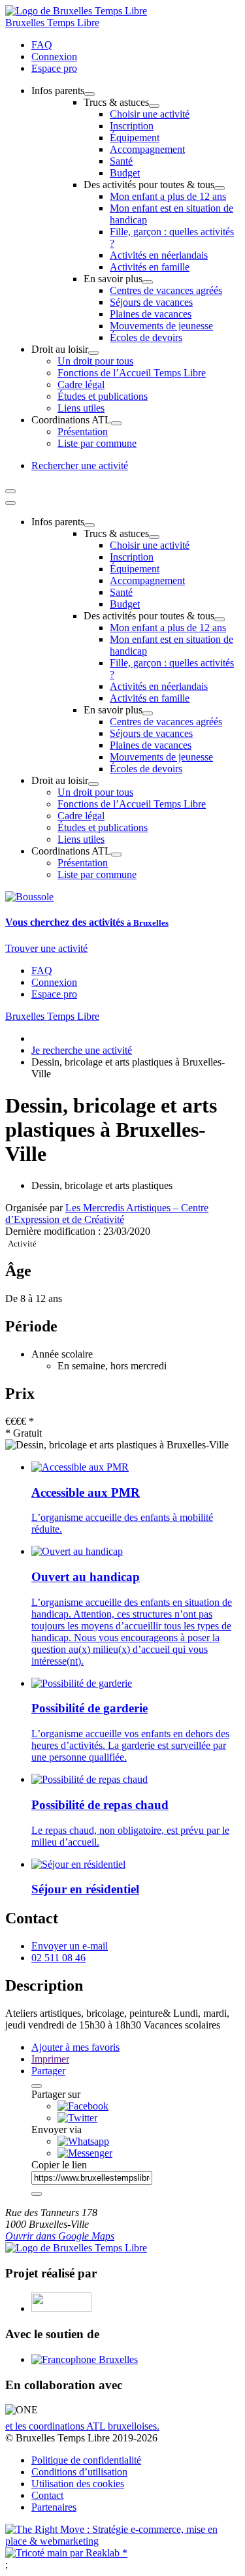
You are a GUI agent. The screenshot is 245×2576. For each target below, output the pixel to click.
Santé (121, 161)
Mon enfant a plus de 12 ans (168, 196)
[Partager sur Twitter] (77, 2118)
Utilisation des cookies (78, 2484)
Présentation (83, 432)
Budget (125, 173)
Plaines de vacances (151, 314)
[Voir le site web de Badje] (61, 2308)
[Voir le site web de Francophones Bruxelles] (85, 2359)
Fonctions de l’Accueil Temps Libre (132, 373)
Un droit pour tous (95, 361)
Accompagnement (147, 149)
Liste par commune (97, 443)
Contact (47, 2495)
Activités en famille (150, 267)
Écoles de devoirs (146, 337)
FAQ (42, 45)
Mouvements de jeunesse (161, 326)
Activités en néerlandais (159, 255)
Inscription (132, 126)
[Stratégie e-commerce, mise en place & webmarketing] (122, 2541)
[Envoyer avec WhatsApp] (83, 2141)
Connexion (54, 57)
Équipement (135, 138)
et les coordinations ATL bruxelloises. (82, 2426)
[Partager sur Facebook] (83, 2106)
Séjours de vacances (151, 302)
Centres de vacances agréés (166, 290)
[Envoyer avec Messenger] (85, 2153)
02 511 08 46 (58, 1958)
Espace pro (54, 68)
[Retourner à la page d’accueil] (76, 11)
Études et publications (103, 396)
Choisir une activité (150, 114)
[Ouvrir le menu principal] (10, 491)
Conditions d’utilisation (79, 2472)
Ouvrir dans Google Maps (60, 2236)
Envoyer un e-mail (70, 1946)
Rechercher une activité (80, 465)
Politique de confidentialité (86, 2460)
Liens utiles (81, 408)
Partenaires (54, 2507)
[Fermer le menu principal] (10, 503)
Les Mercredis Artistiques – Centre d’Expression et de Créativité (107, 1214)
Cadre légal (81, 384)
